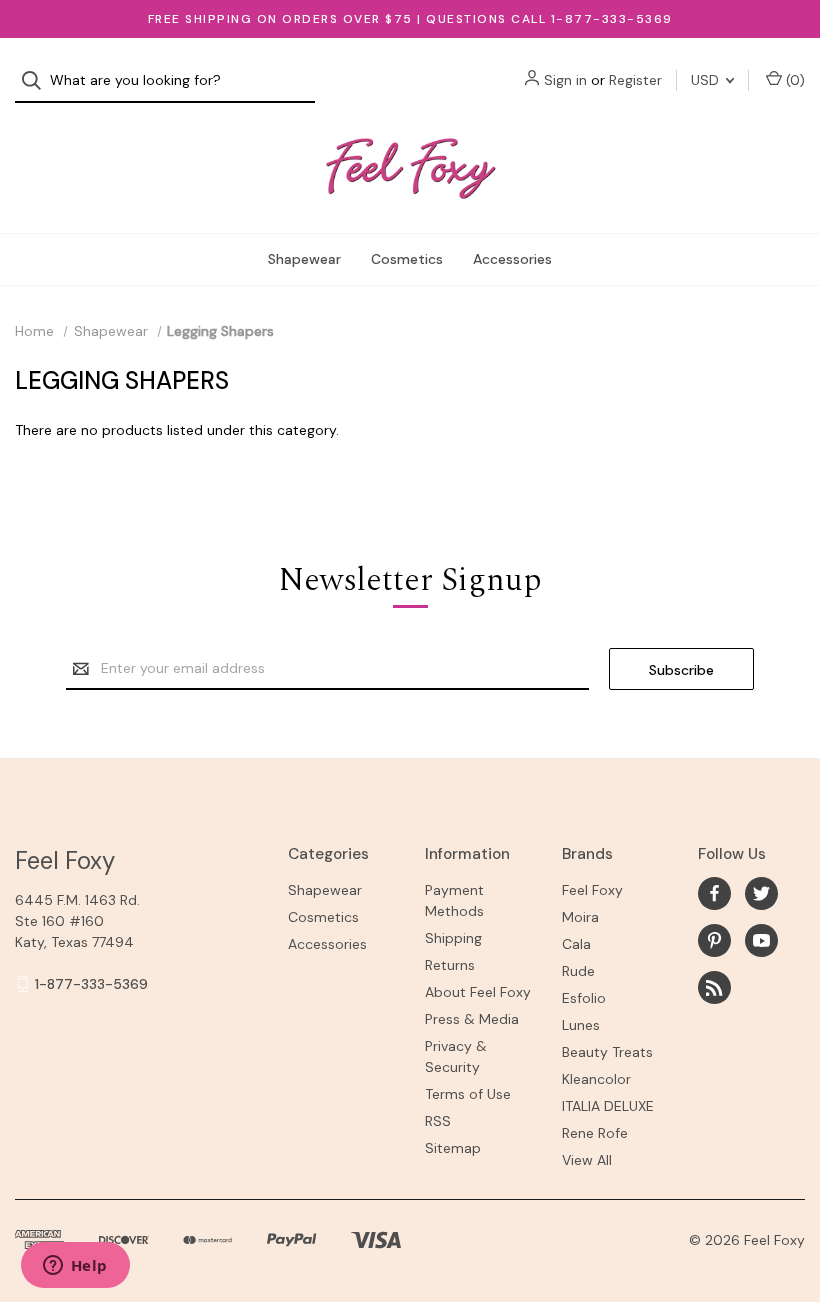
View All (587, 1160)
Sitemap (453, 1148)
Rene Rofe (595, 1133)
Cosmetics (407, 259)
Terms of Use (468, 1094)
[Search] (37, 80)
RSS (438, 1121)
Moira (580, 917)
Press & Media (472, 1019)
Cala (576, 944)
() (793, 80)
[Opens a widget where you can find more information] (75, 1267)
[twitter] (761, 893)
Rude (578, 971)
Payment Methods (454, 900)
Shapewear (304, 259)
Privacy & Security (456, 1056)
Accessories (512, 259)
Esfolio (584, 998)
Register (635, 80)
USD (707, 80)
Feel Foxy (592, 890)
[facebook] (714, 893)
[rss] (714, 987)
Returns (450, 965)
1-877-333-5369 (91, 984)
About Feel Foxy (478, 992)
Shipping (453, 938)
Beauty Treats (607, 1052)
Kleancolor (596, 1079)
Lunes (581, 1025)
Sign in (565, 80)
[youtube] (761, 940)
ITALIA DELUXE (608, 1106)
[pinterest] (714, 940)
